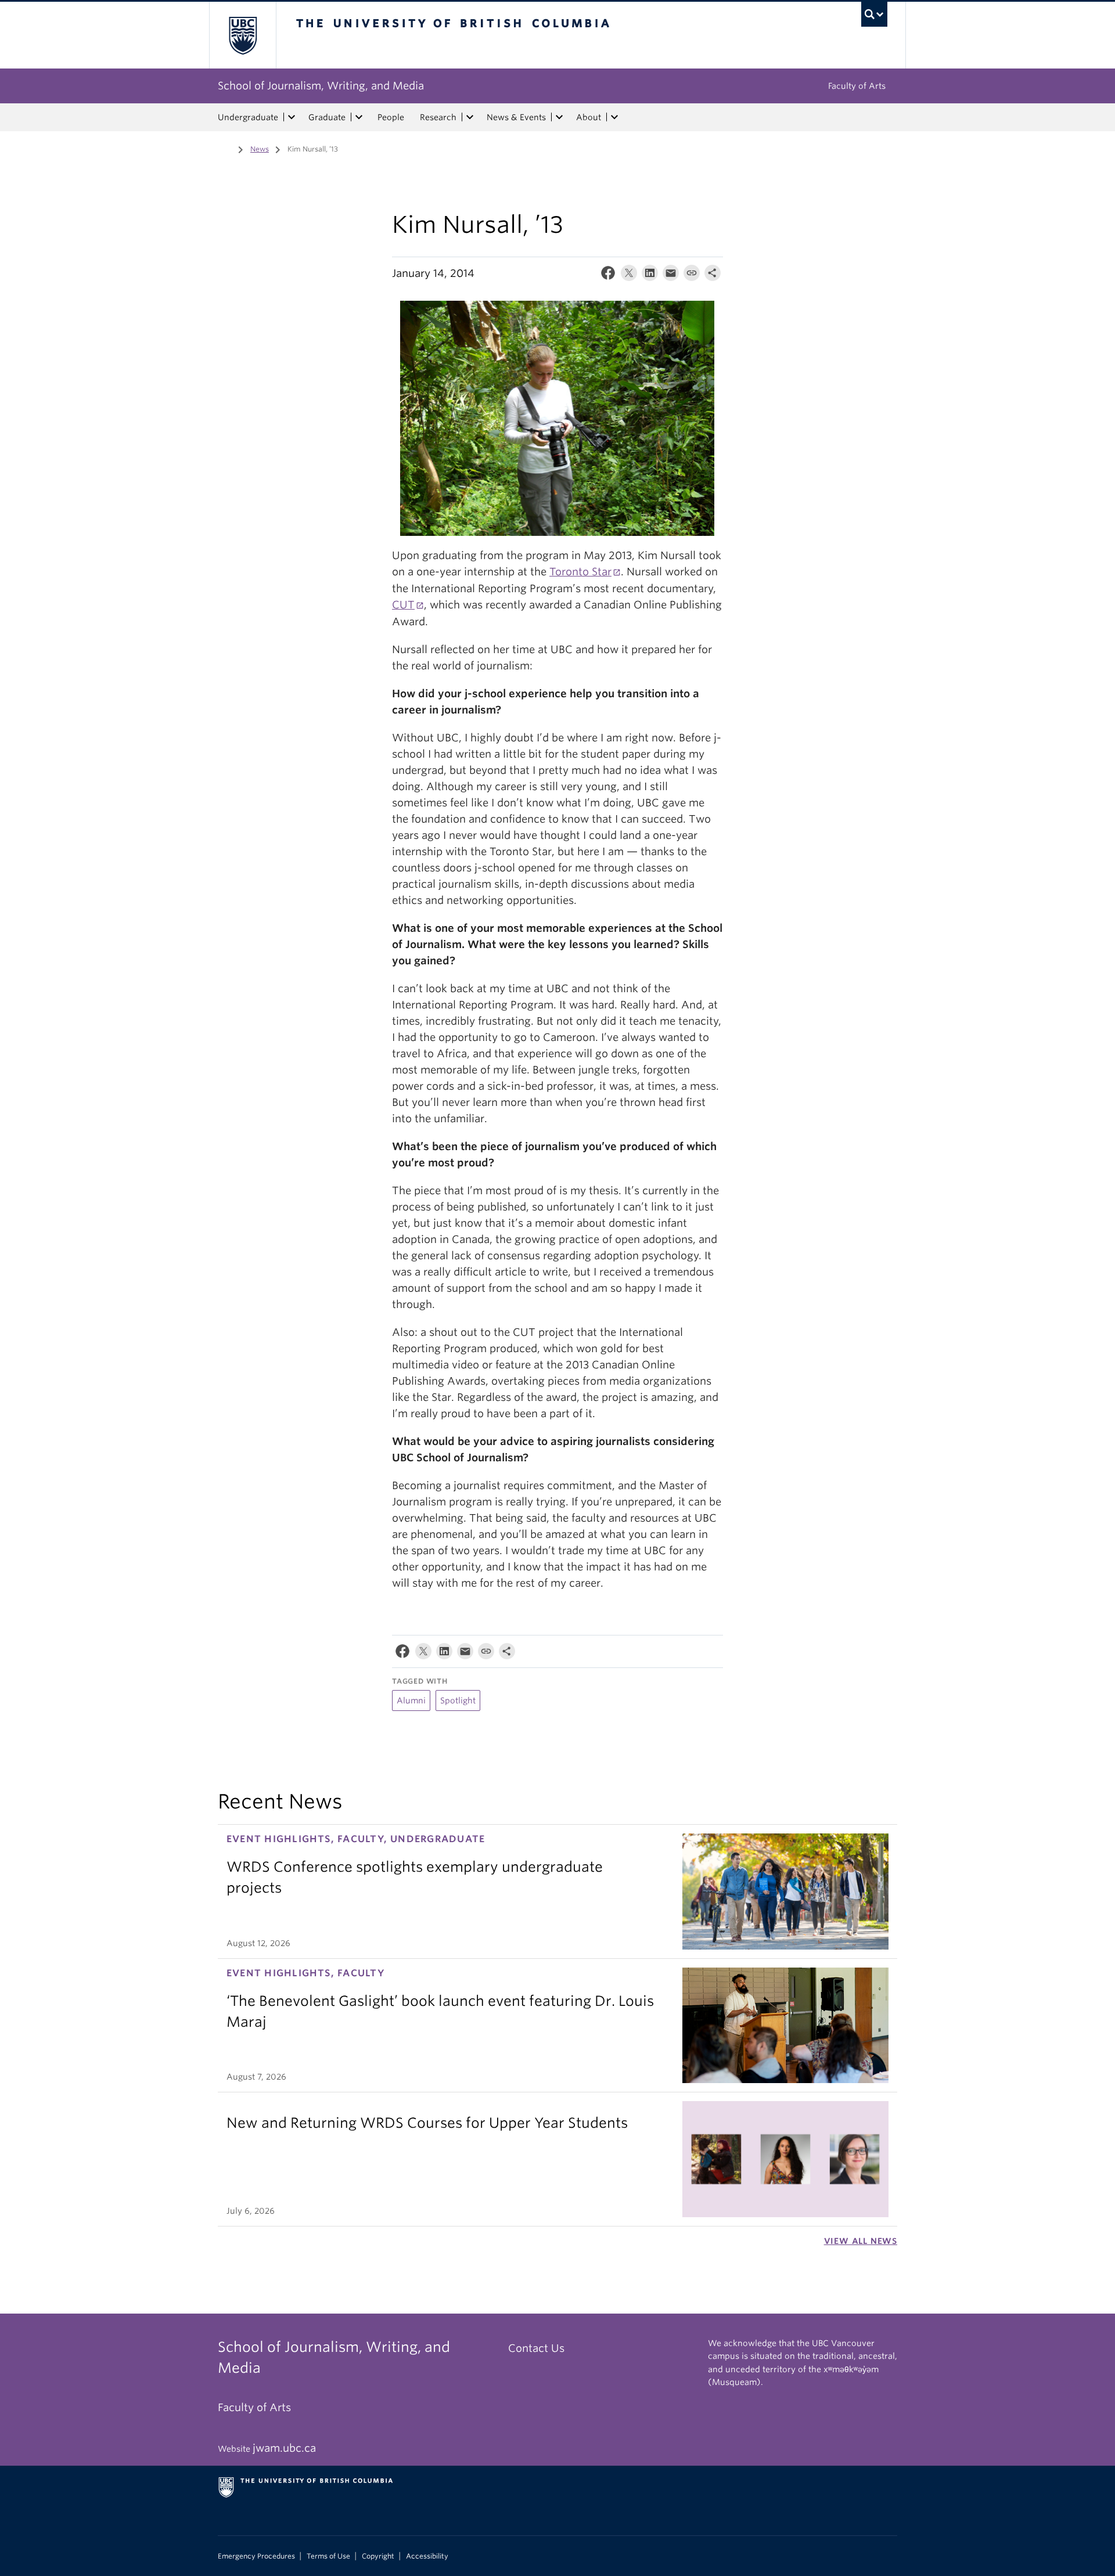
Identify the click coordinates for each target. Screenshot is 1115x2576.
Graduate (327, 117)
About (589, 117)
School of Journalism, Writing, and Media (321, 86)
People (391, 117)
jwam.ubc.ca (284, 2448)
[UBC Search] (874, 14)
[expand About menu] (614, 117)
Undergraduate (248, 117)
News (260, 149)
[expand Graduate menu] (359, 117)
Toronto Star (580, 572)
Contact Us (536, 2348)
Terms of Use (328, 2556)
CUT (403, 605)
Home (225, 148)
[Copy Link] (692, 275)
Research (438, 117)
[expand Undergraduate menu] (292, 117)
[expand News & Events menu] (559, 117)
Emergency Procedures (256, 2556)
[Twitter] (629, 275)
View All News (861, 2241)
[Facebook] (608, 275)
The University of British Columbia (242, 35)
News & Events (516, 117)
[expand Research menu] (470, 117)
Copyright (378, 2556)
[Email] (671, 275)
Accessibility (427, 2556)
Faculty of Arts (857, 86)
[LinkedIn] (650, 275)
